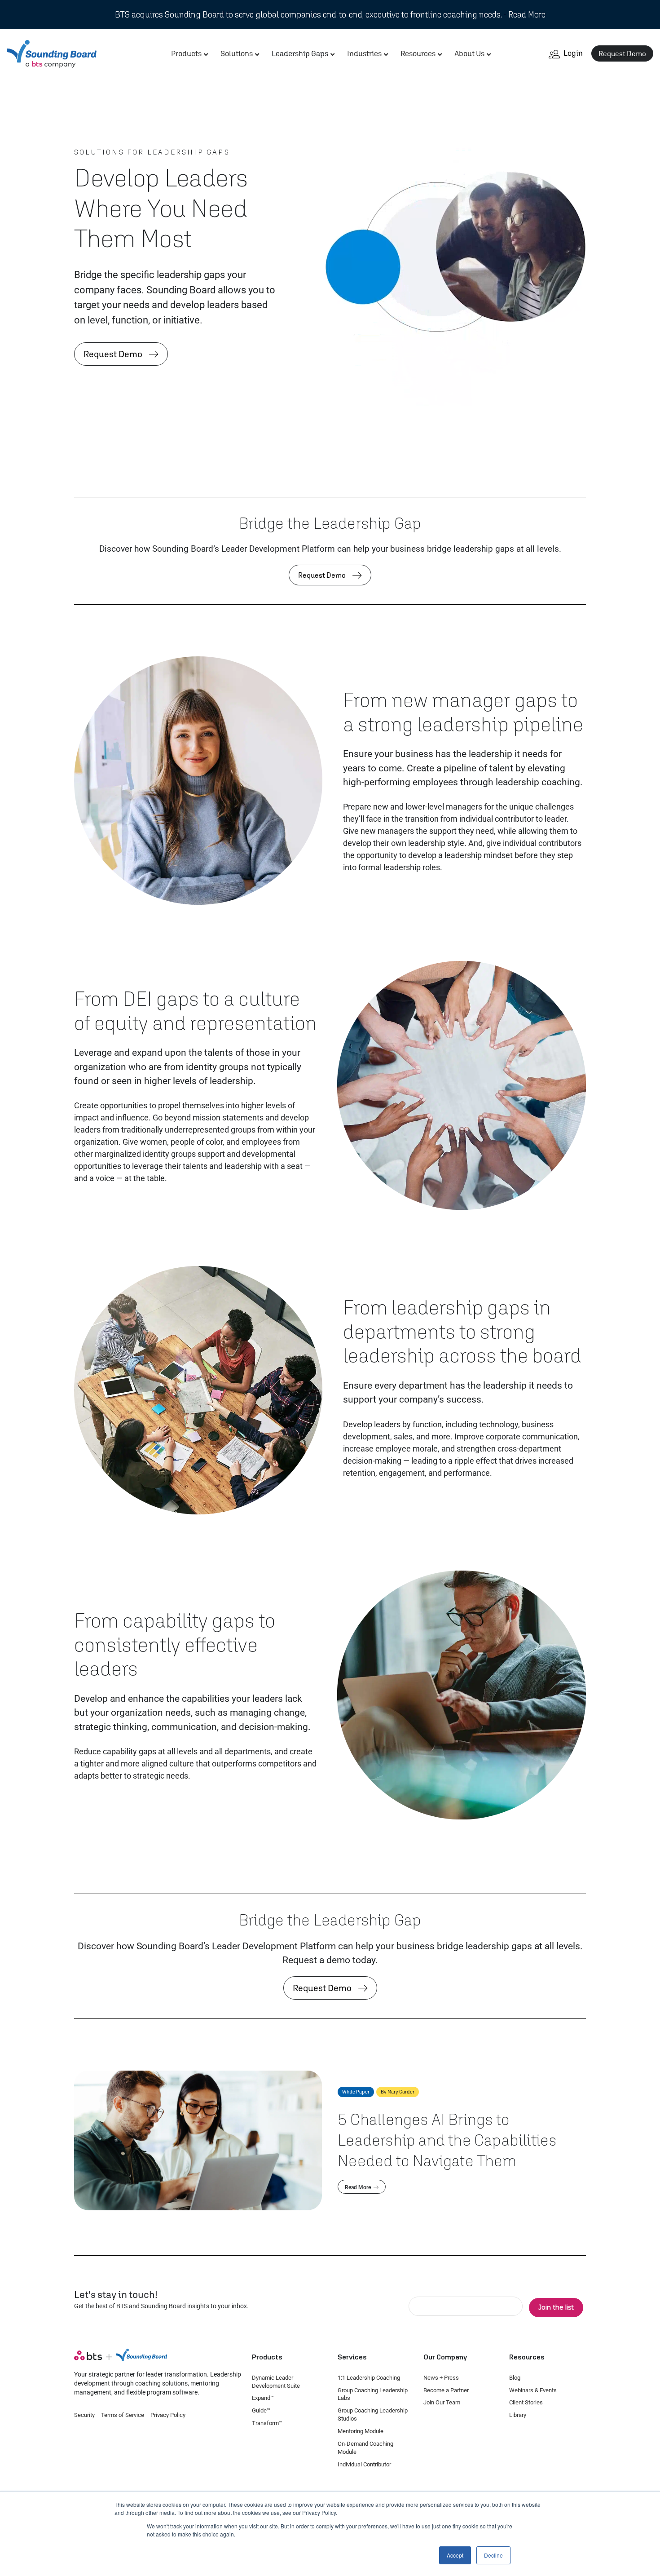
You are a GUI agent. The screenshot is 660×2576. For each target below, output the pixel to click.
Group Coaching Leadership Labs (373, 2394)
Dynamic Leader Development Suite (276, 2382)
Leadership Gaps (300, 53)
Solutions (237, 53)
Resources (418, 53)
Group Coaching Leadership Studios (373, 2414)
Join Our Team (442, 2402)
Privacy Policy (168, 2415)
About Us (469, 53)
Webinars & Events (533, 2390)
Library (518, 2415)
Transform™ (267, 2423)
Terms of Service (123, 2415)
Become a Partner (446, 2390)
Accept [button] (455, 2555)
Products (186, 53)
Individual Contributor (364, 2464)
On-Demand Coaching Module (365, 2448)
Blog (515, 2378)
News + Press (441, 2378)
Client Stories (526, 2402)
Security (84, 2415)
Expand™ (263, 2398)
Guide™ (261, 2410)
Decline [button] (493, 2555)
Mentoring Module (361, 2431)
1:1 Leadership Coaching (369, 2378)
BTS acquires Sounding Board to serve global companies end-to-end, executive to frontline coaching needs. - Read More (330, 14)
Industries (364, 53)
